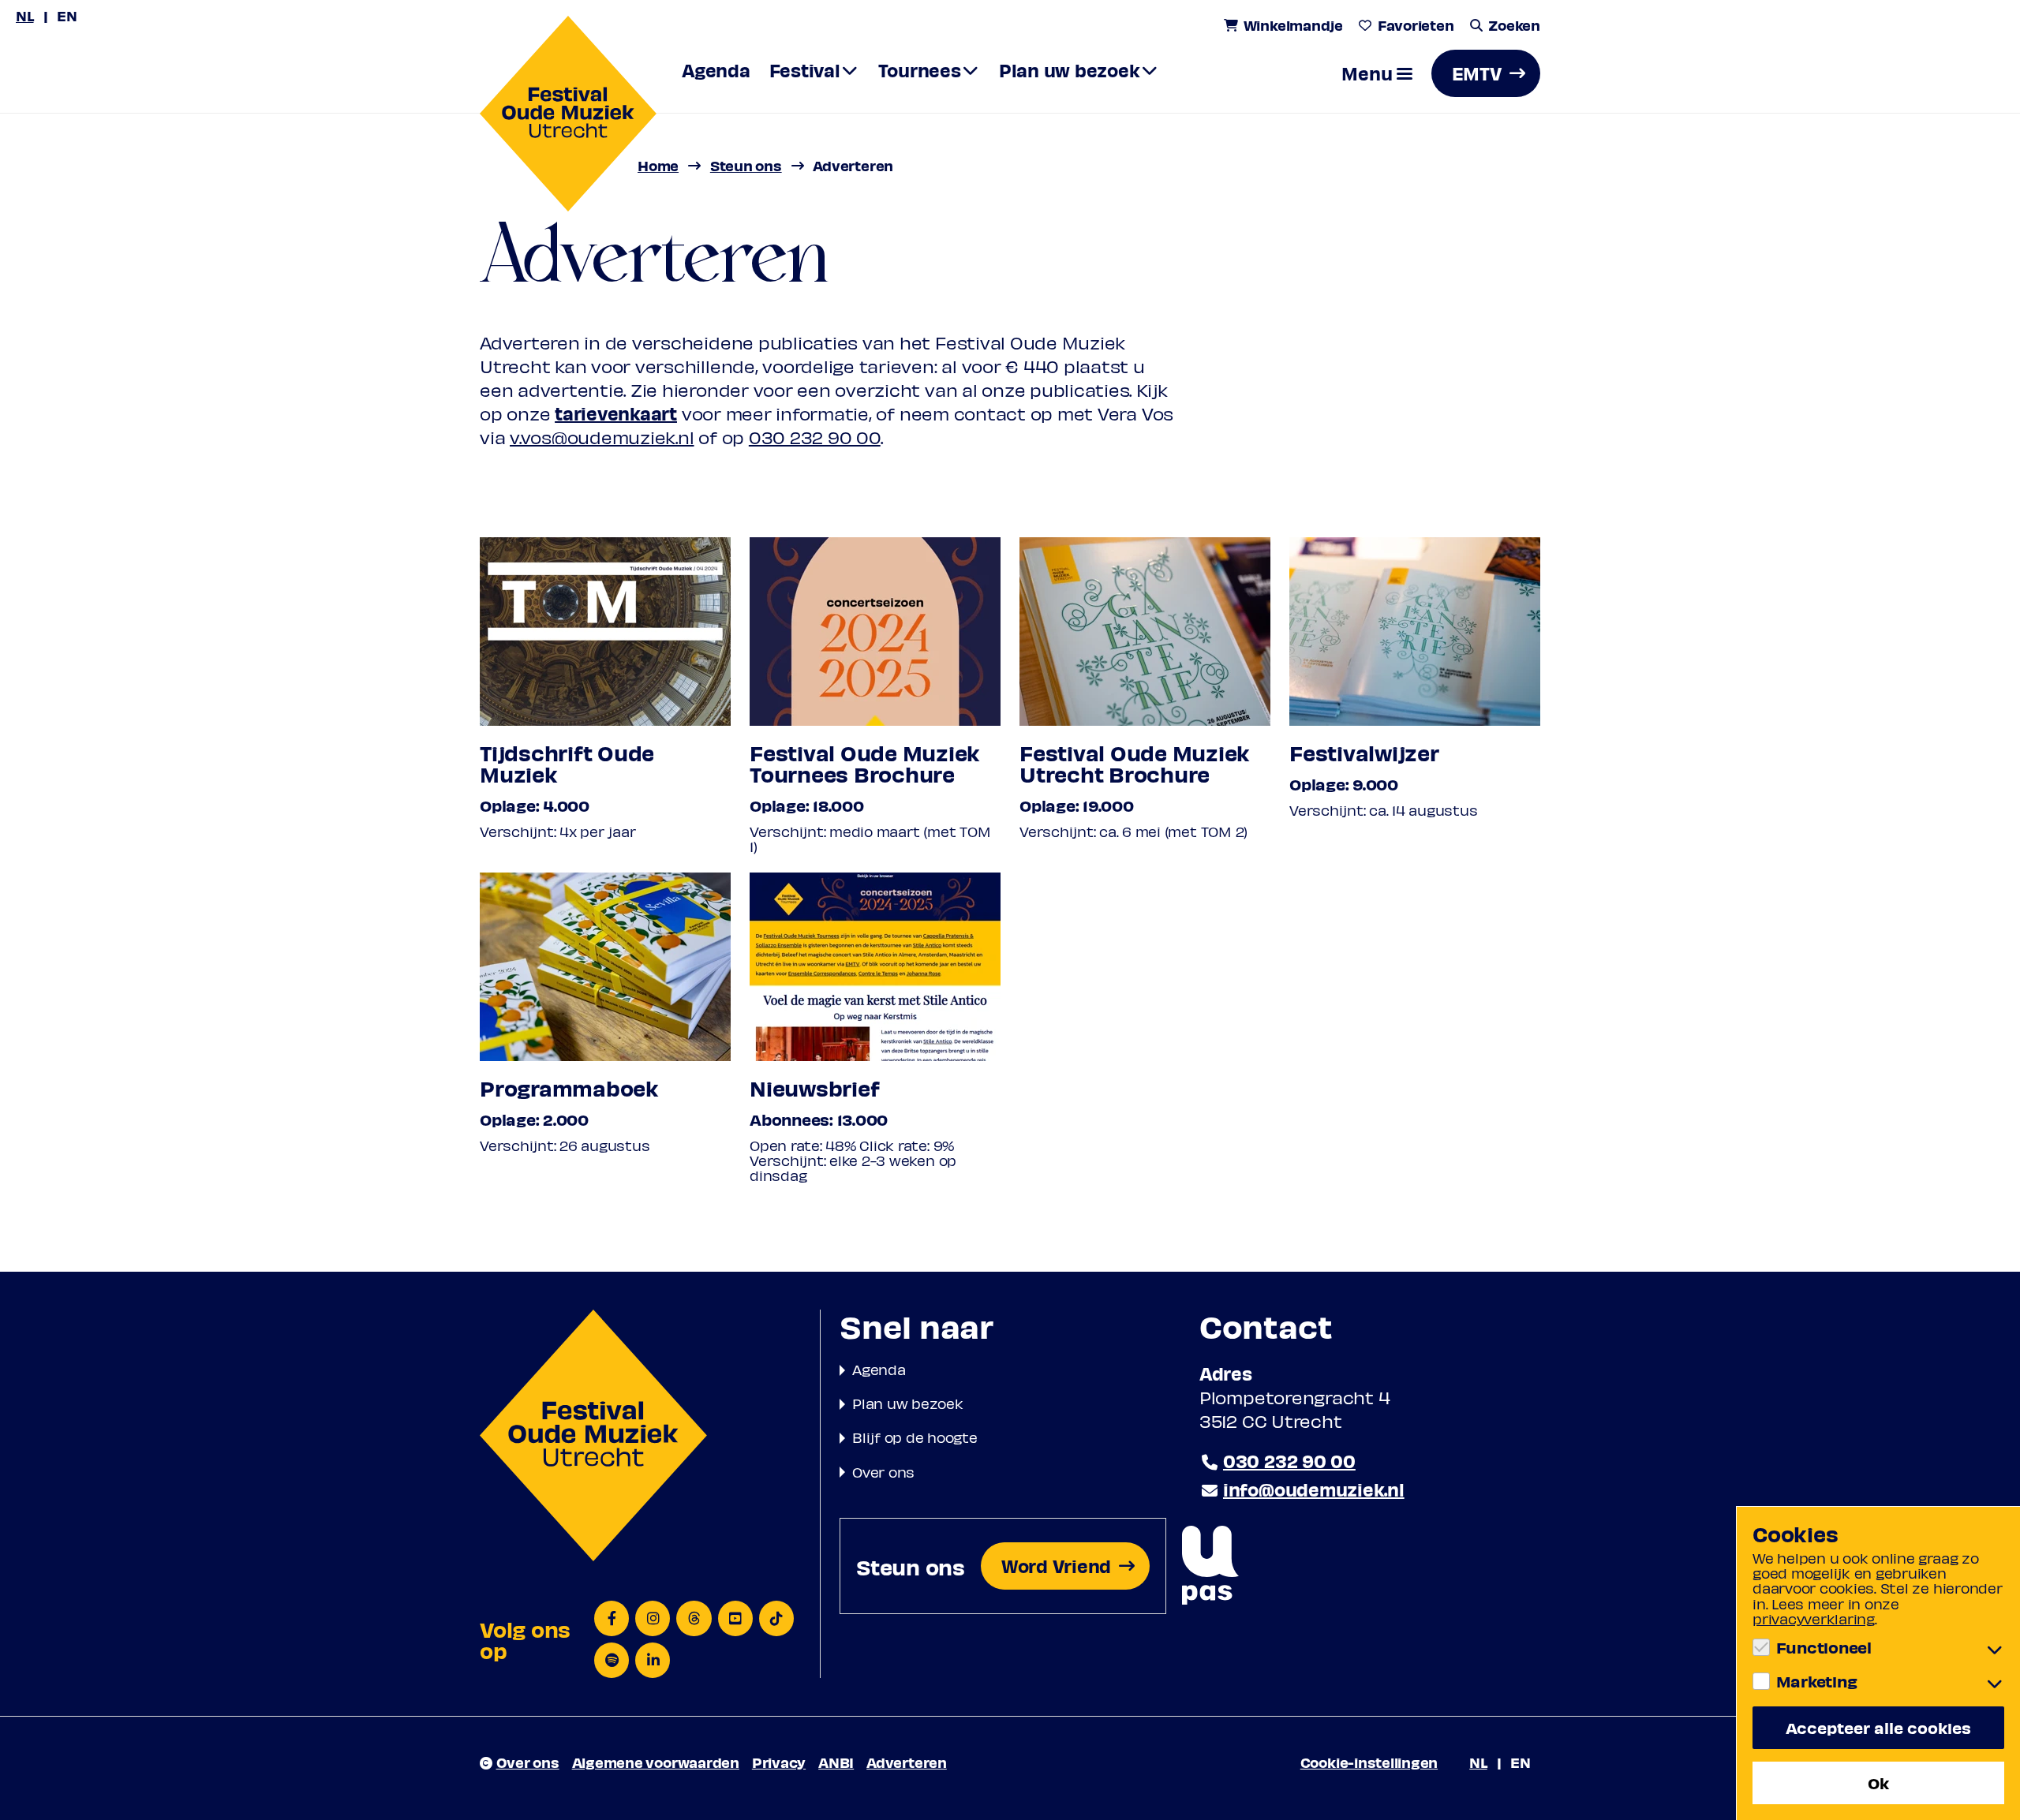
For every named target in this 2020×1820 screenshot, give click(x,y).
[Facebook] (612, 1618)
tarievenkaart (616, 413)
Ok (1878, 1783)
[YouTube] (735, 1618)
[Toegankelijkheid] (1210, 1566)
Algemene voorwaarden (656, 1762)
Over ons (883, 1472)
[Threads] (694, 1618)
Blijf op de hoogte (915, 1437)
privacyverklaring (1814, 1618)
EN (67, 15)
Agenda (879, 1369)
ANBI (836, 1762)
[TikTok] (776, 1618)
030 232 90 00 (815, 437)
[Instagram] (653, 1618)
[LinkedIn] (653, 1660)
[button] (1377, 73)
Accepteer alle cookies (1878, 1727)
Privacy (779, 1762)
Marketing (1816, 1681)
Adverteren (907, 1762)
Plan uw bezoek (908, 1403)
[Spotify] (612, 1660)
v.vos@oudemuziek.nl (602, 437)
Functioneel (1824, 1647)
